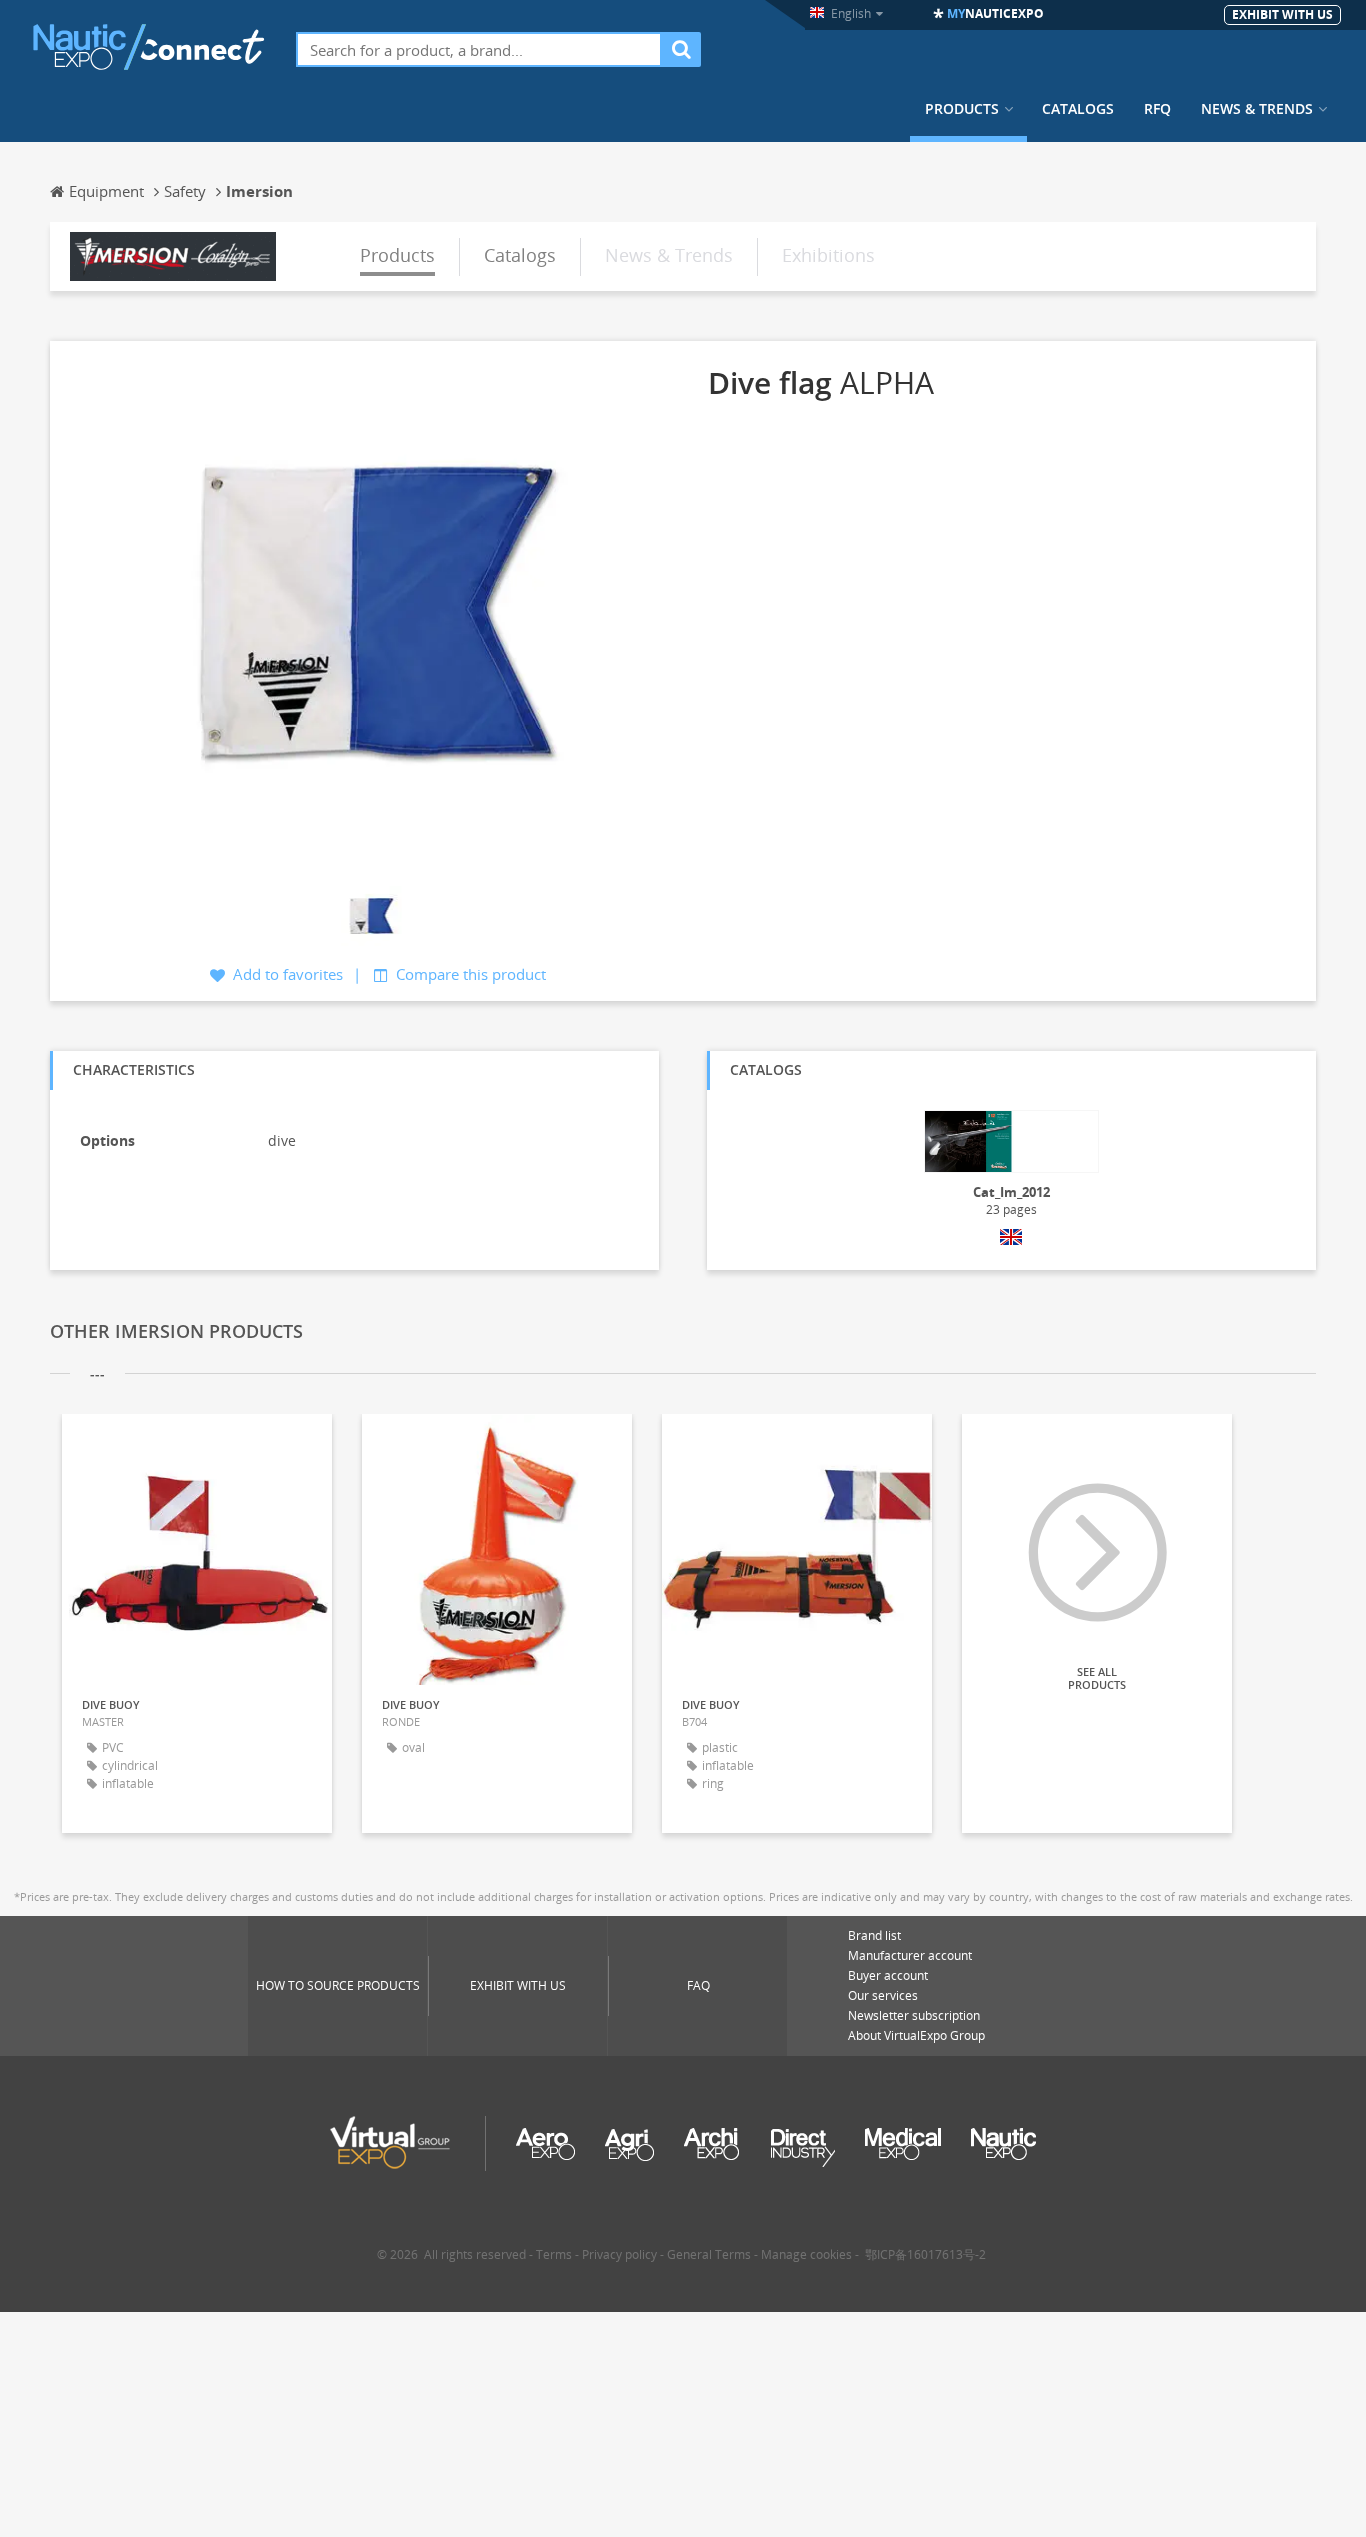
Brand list (874, 1935)
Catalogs (1078, 109)
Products (962, 109)
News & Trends (1257, 109)
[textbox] (479, 49)
